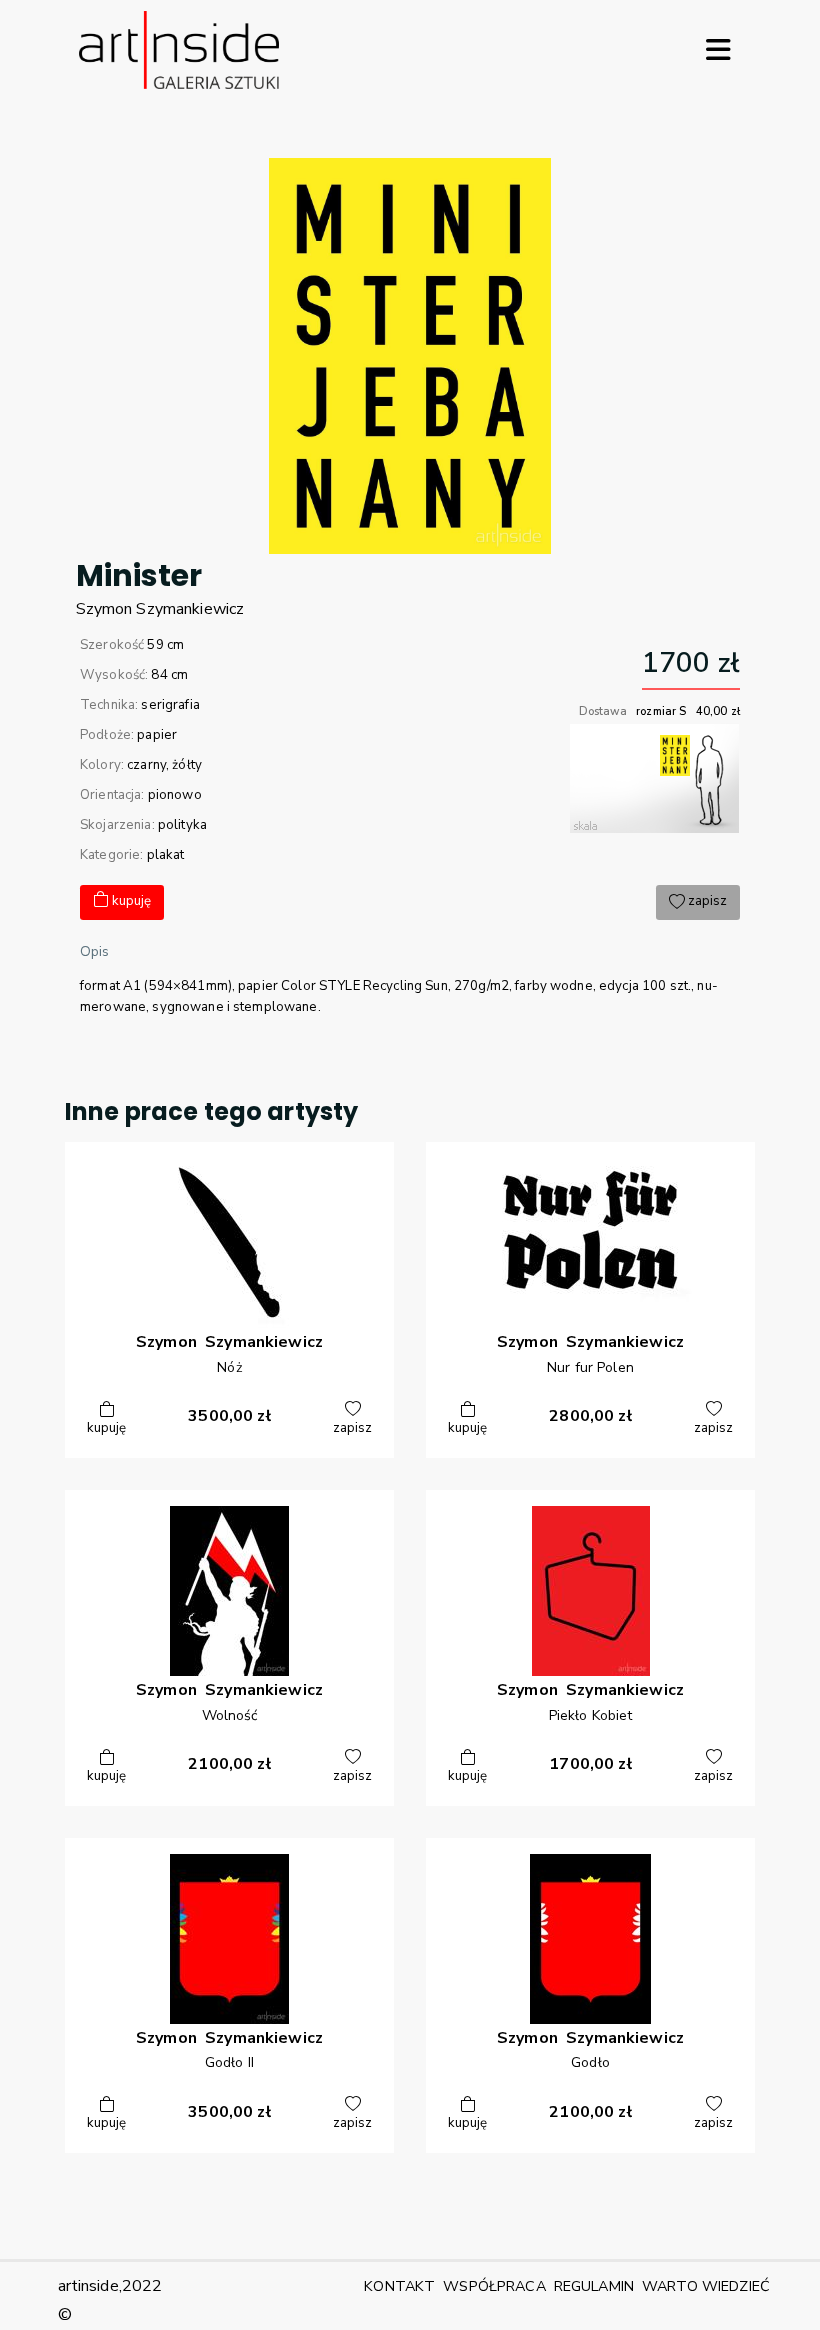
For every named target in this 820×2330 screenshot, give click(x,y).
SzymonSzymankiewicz (160, 609)
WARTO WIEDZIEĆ (706, 2286)
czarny (146, 765)
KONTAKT (399, 2286)
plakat (166, 855)
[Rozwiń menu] (718, 50)
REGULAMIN (594, 2286)
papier (157, 735)
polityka (182, 825)
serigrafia (170, 705)
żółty (187, 765)
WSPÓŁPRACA (494, 2286)
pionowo (175, 795)
